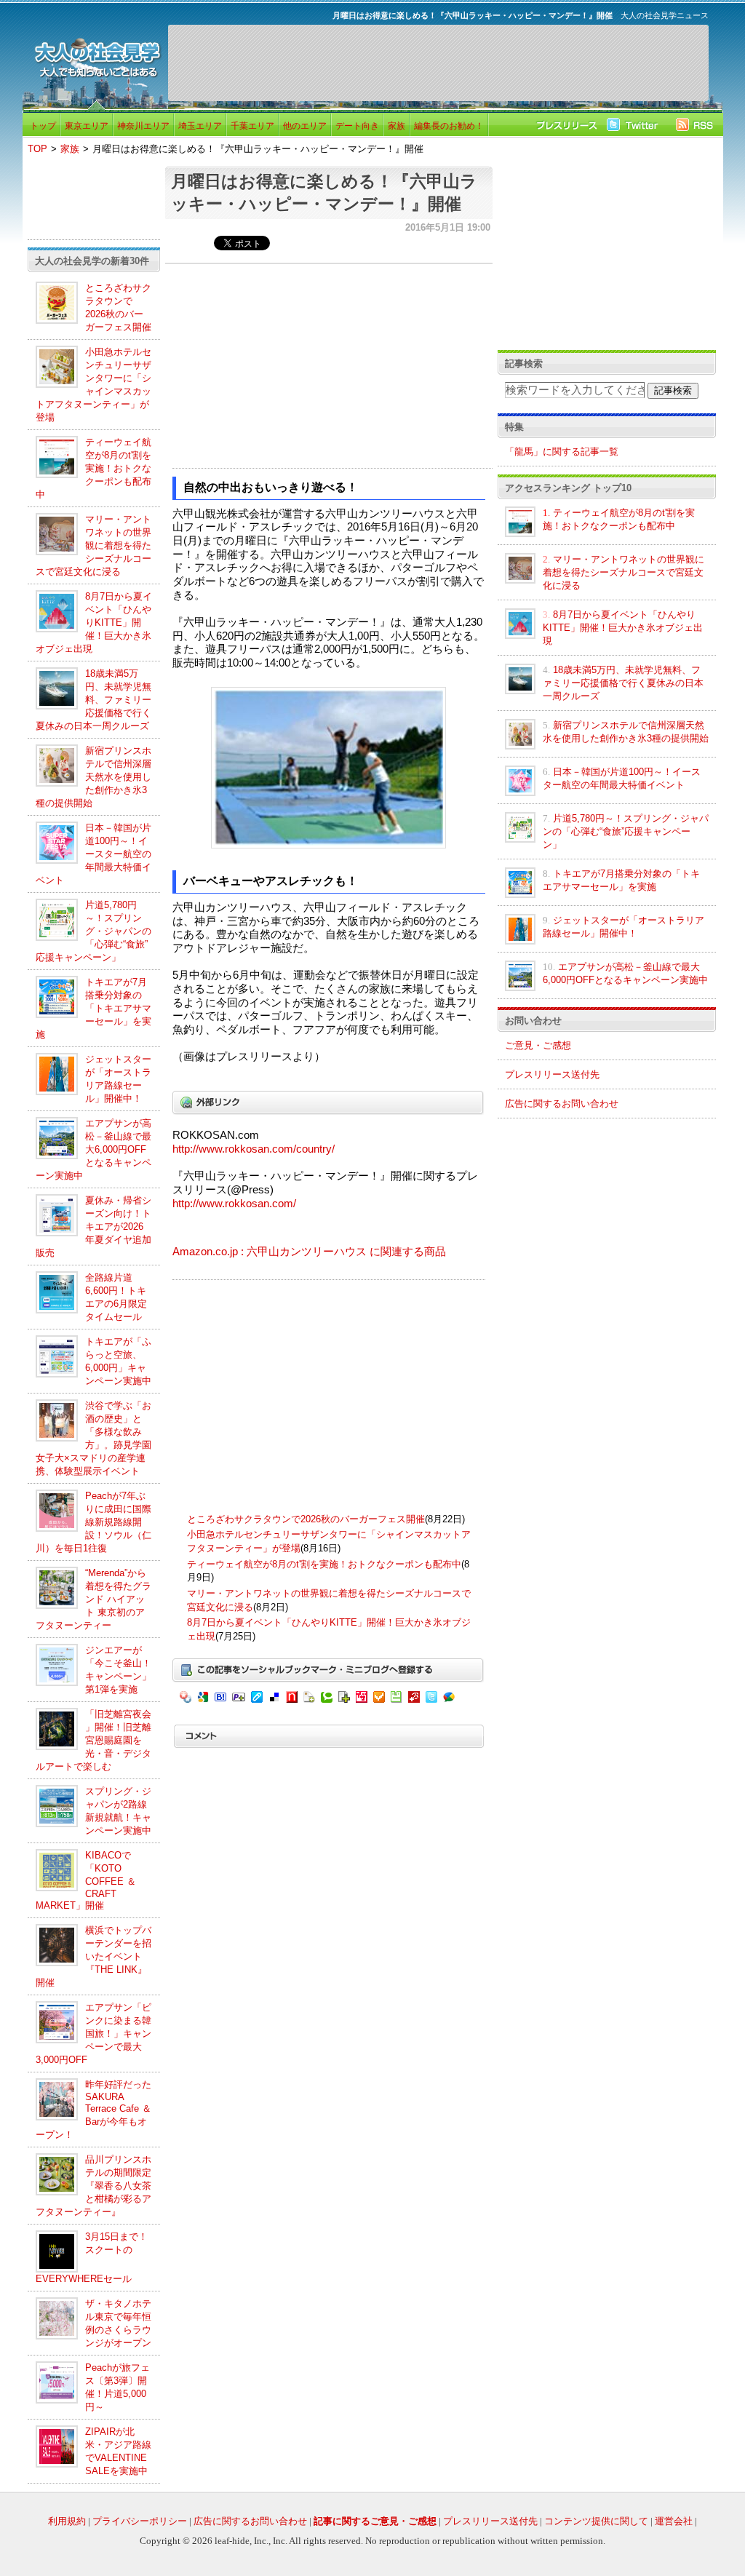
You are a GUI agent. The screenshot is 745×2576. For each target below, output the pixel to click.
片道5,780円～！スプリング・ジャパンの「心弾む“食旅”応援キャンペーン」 (93, 931)
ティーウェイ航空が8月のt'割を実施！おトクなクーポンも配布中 (93, 468)
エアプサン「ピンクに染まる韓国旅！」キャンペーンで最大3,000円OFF (93, 2034)
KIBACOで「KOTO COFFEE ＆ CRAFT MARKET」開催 (86, 1880)
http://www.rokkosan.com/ (234, 1204)
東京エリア (87, 126)
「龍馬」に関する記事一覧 (562, 452)
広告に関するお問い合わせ (562, 1104)
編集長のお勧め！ (449, 126)
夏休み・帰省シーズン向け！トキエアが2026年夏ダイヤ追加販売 (93, 1227)
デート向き (357, 126)
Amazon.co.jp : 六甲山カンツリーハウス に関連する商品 (309, 1252)
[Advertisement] (438, 63)
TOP (37, 149)
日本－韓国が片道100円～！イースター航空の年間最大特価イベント (93, 854)
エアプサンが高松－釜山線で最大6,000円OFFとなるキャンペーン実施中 (93, 1149)
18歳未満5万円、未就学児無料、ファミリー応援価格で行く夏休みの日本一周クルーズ (93, 700)
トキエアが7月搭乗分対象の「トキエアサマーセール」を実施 (93, 1008)
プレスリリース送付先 (552, 1074)
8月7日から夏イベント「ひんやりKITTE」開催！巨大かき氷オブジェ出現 (94, 623)
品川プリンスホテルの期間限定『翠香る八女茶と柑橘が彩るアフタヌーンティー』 (93, 2186)
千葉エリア (252, 126)
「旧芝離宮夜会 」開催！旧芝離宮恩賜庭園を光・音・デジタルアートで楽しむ (93, 1740)
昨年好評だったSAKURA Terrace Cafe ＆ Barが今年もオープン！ (93, 2110)
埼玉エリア (200, 126)
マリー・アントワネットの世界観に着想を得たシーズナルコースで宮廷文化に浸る (93, 545)
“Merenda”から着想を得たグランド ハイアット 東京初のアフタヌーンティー (93, 1599)
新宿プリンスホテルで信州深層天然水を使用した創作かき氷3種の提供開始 (93, 777)
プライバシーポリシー (140, 2521)
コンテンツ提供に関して (596, 2521)
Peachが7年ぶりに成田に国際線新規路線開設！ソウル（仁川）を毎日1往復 (93, 1522)
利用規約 (67, 2521)
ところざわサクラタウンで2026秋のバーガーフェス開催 (306, 1519)
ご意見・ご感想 (538, 1045)
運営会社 (674, 2521)
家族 (397, 126)
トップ (43, 126)
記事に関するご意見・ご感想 (375, 2521)
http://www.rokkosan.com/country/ (254, 1149)
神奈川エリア (143, 126)
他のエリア (305, 126)
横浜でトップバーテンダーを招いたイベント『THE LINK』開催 (93, 1956)
